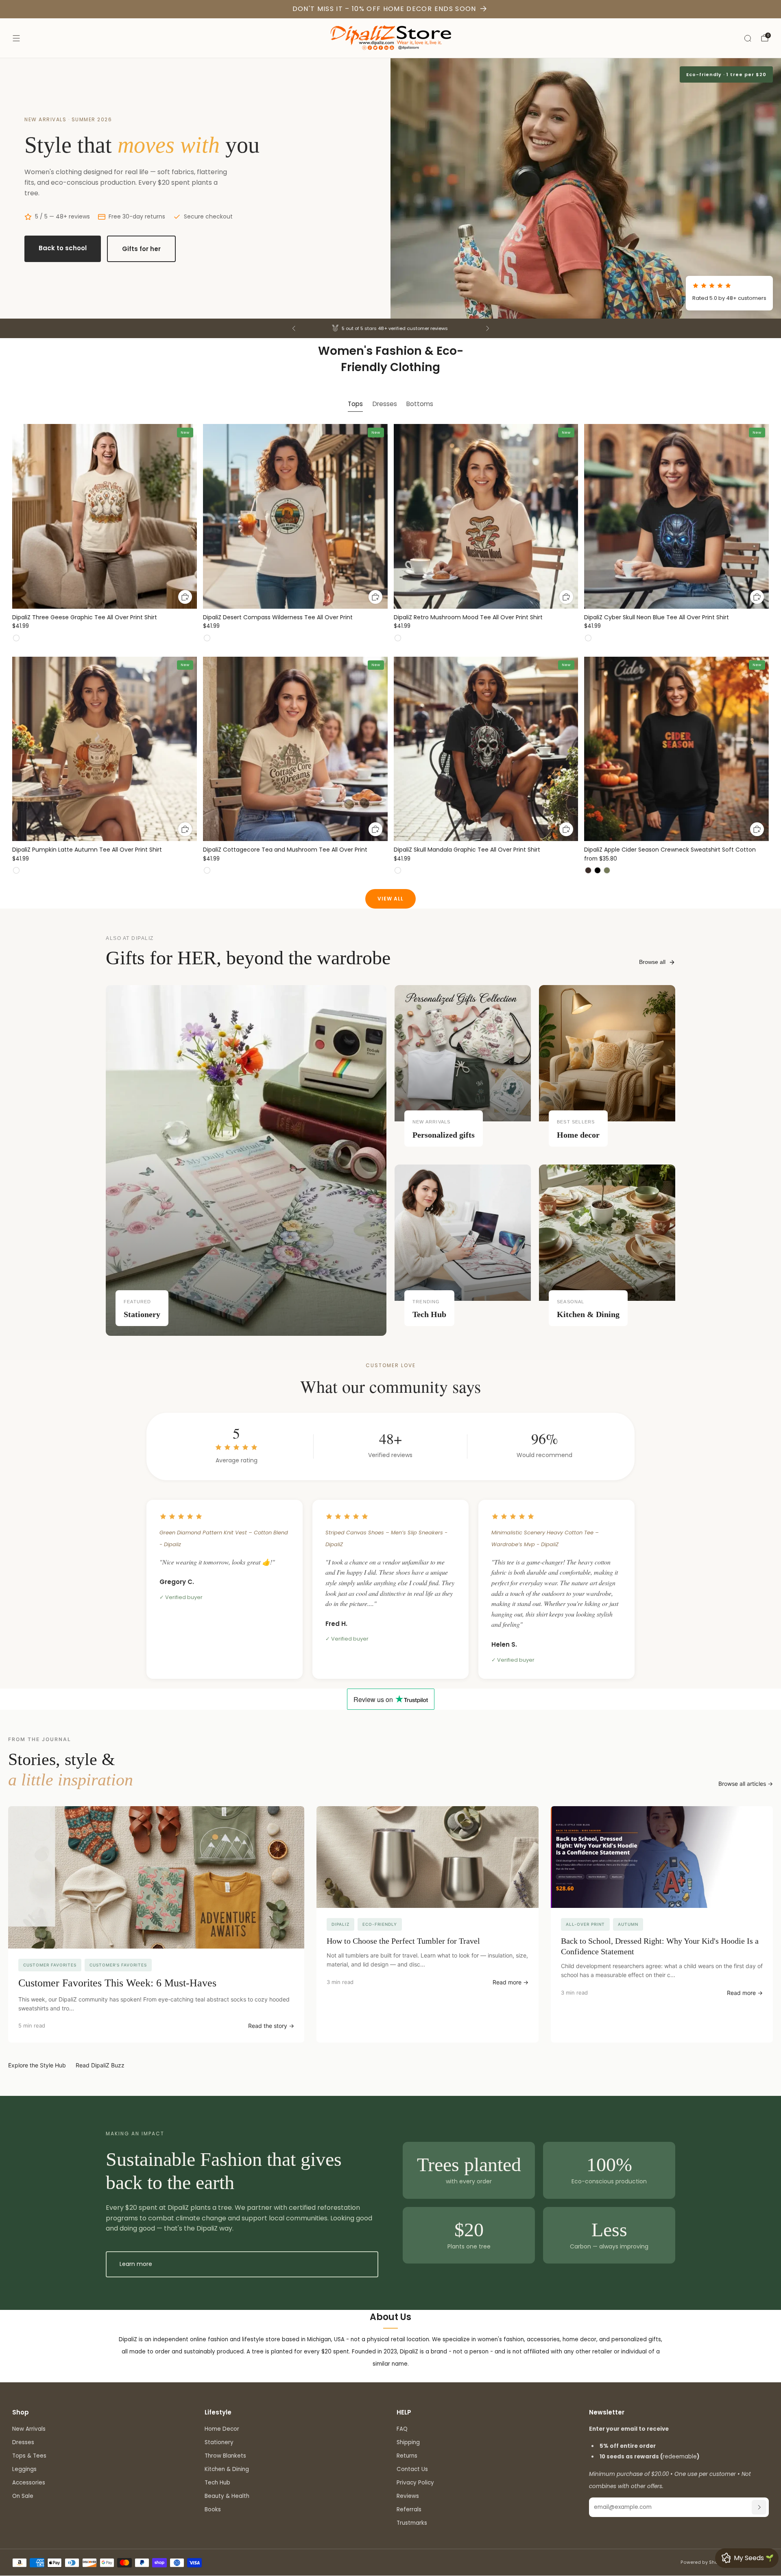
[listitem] (391, 328)
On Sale (23, 2496)
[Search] (748, 38)
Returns (407, 2456)
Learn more (136, 2264)
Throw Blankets (225, 2456)
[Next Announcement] (488, 328)
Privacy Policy (415, 2483)
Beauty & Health (227, 2496)
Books (213, 2509)
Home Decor (222, 2429)
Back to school (63, 248)
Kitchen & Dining (227, 2469)
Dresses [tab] (385, 404)
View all (390, 899)
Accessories (29, 2483)
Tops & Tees (29, 2456)
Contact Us (412, 2469)
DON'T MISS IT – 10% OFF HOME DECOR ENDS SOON (384, 9)
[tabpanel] (390, 657)
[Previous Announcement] (294, 328)
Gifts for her (141, 249)
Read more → (510, 1982)
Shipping (408, 2442)
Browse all (652, 962)
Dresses (23, 2442)
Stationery (219, 2442)
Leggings (24, 2469)
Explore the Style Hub (37, 2065)
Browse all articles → (746, 1784)
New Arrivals (29, 2429)
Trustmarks (412, 2523)
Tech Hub (217, 2483)
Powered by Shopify (704, 2562)
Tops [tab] (355, 404)
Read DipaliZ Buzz (100, 2065)
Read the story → (271, 2026)
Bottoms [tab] (420, 404)
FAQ (402, 2429)
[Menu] (16, 38)
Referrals (409, 2509)
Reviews (408, 2496)
